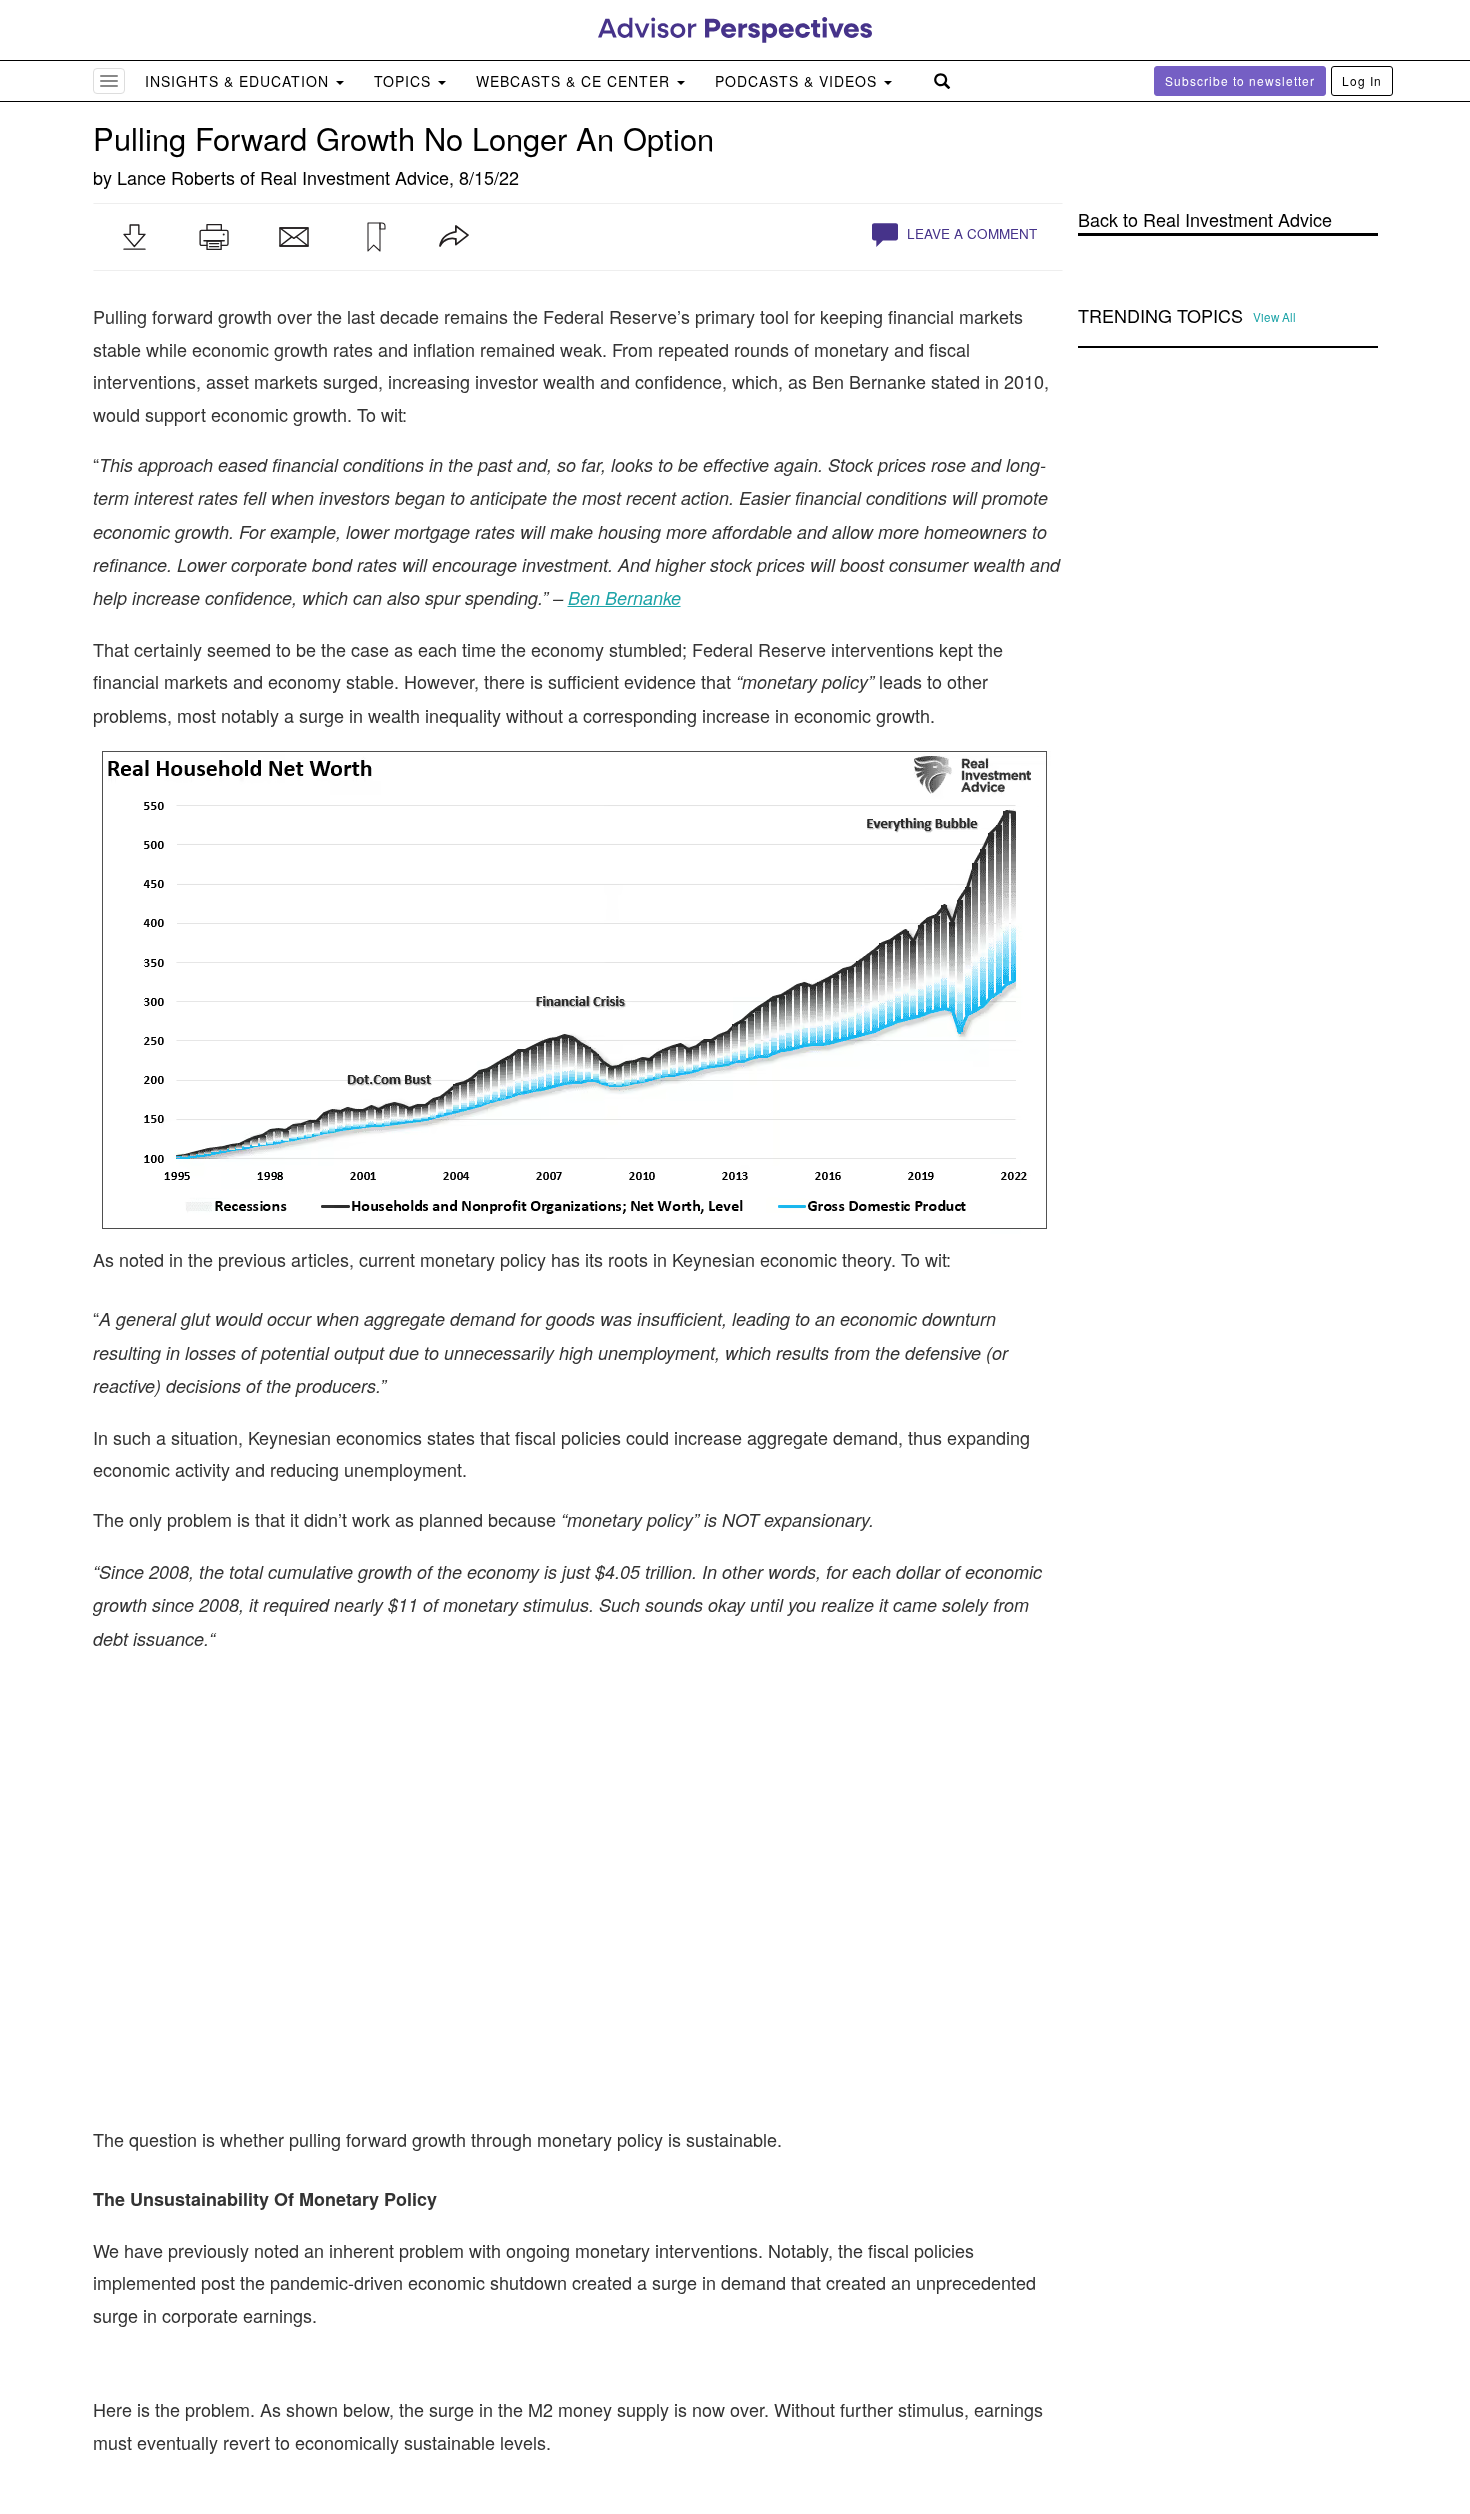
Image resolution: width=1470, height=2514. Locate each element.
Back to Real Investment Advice (1205, 219)
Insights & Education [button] (239, 81)
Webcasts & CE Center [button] (575, 81)
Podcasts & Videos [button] (798, 81)
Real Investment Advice (354, 177)
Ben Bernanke (624, 597)
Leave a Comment (970, 233)
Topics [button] (405, 81)
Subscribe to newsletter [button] (1240, 80)
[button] (134, 237)
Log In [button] (1362, 80)
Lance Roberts (176, 177)
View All (1274, 317)
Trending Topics (1160, 316)
